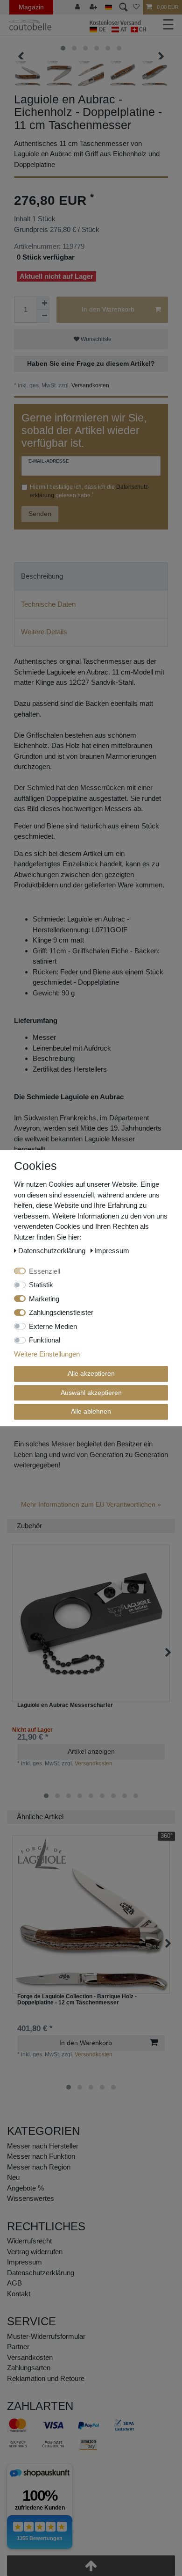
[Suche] (122, 7)
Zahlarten (40, 2406)
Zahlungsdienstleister (61, 1312)
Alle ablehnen (91, 1411)
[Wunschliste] (136, 7)
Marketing (44, 1299)
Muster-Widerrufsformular (46, 2336)
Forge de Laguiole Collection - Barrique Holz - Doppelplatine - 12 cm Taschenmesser (77, 2000)
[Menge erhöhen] (43, 303)
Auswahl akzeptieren (91, 1393)
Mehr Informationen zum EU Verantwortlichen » (91, 1504)
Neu (13, 2177)
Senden (40, 514)
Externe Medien (53, 1326)
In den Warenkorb (108, 309)
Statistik (41, 1285)
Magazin (31, 7)
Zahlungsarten (29, 2368)
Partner (18, 2347)
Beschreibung (42, 576)
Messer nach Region (39, 2167)
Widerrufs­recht (29, 2241)
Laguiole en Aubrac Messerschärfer (65, 1705)
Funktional (45, 1340)
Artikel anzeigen (91, 1751)
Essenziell (45, 1271)
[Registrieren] (94, 7)
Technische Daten (48, 604)
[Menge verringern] (43, 316)
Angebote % (25, 2188)
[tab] (91, 577)
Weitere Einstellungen (47, 1354)
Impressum (24, 2262)
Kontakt (19, 2294)
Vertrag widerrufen (35, 2252)
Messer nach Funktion (42, 2156)
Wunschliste (95, 339)
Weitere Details (44, 632)
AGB (14, 2283)
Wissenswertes (31, 2198)
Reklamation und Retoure (46, 2378)
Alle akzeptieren (91, 1373)
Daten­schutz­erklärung (41, 2273)
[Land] (108, 7)
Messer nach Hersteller (43, 2146)
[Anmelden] (78, 7)
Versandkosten (90, 385)
